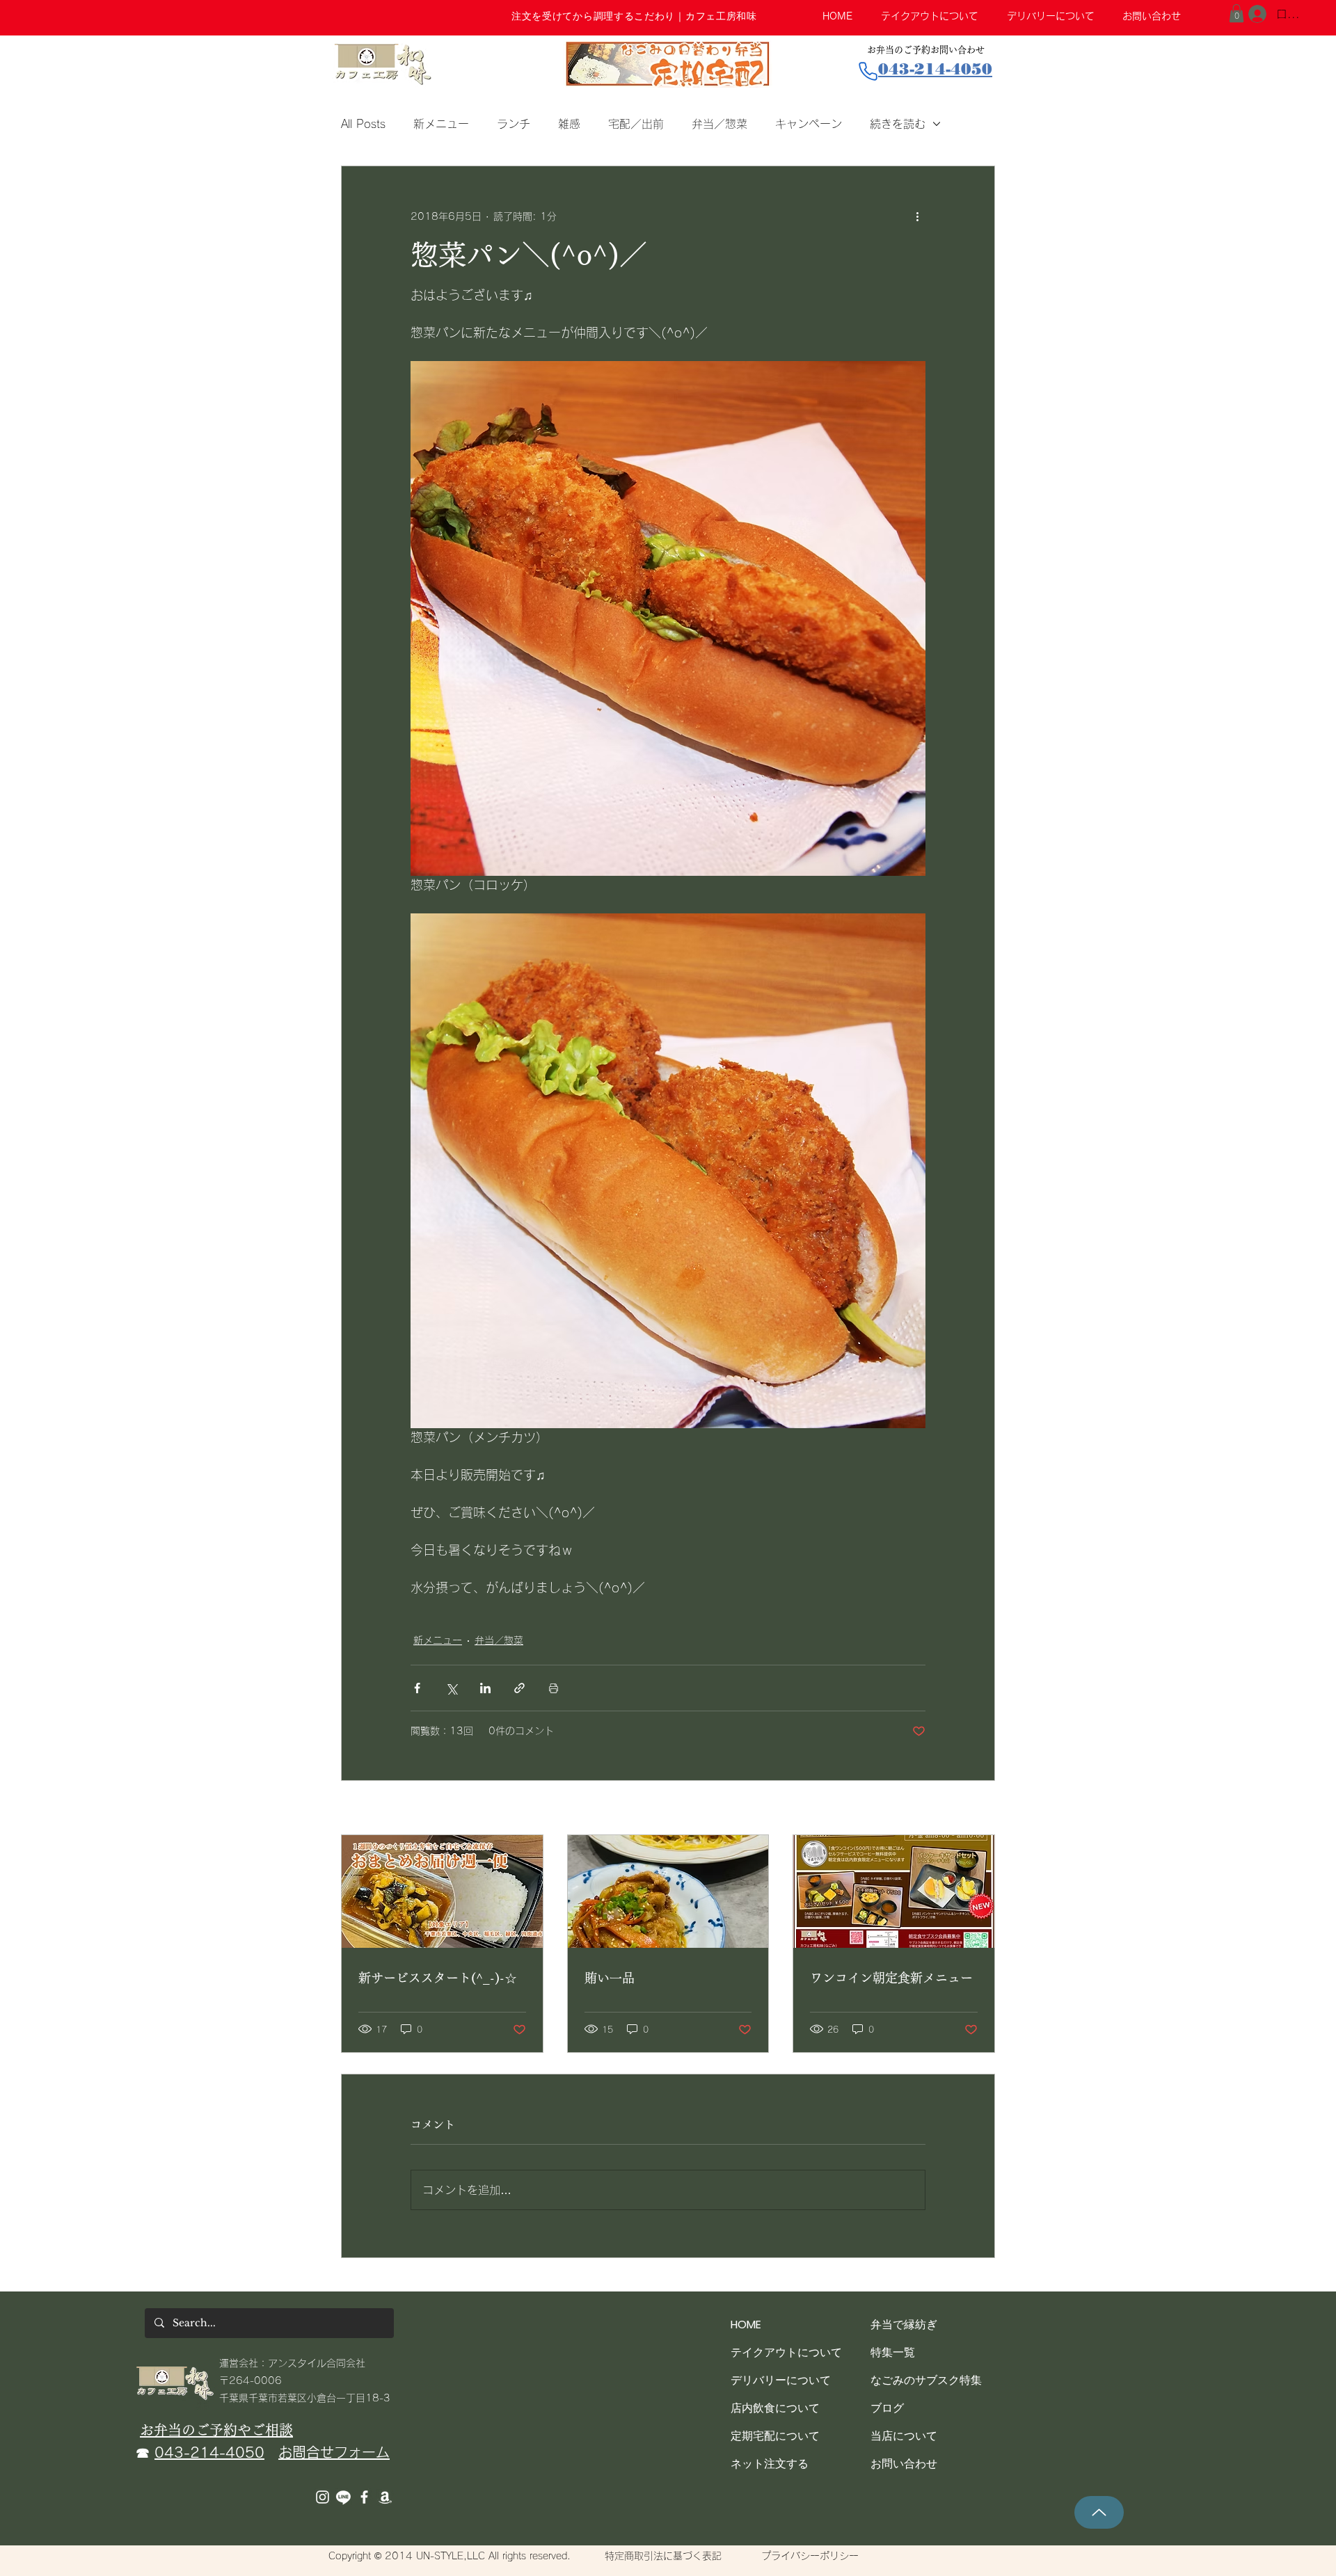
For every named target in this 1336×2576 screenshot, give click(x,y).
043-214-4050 (209, 2452)
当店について (904, 2436)
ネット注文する (770, 2464)
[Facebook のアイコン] (364, 2497)
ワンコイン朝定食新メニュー (891, 1978)
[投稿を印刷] (554, 1688)
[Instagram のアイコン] (323, 2497)
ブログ (887, 2408)
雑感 (569, 124)
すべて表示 (971, 1809)
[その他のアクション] (917, 216)
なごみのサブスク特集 (926, 2380)
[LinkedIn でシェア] (485, 1688)
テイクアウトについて (786, 2352)
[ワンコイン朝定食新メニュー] (894, 1891)
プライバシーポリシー (810, 2556)
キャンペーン (809, 124)
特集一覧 (893, 2352)
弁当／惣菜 (719, 124)
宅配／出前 (636, 124)
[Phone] (868, 71)
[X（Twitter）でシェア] (451, 1688)
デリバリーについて (781, 2380)
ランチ (514, 124)
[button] (1236, 13)
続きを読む (898, 124)
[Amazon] (385, 2497)
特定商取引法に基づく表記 (663, 2556)
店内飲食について (775, 2408)
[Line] (343, 2497)
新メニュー (441, 124)
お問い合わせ (904, 2464)
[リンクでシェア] (519, 1688)
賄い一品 (610, 1978)
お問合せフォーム (334, 2452)
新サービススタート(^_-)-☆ (438, 1978)
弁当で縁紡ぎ (904, 2325)
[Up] (1099, 2512)
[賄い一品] (668, 1891)
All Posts (363, 124)
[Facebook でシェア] (417, 1688)
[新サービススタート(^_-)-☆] (442, 1891)
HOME (746, 2325)
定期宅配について (775, 2436)
